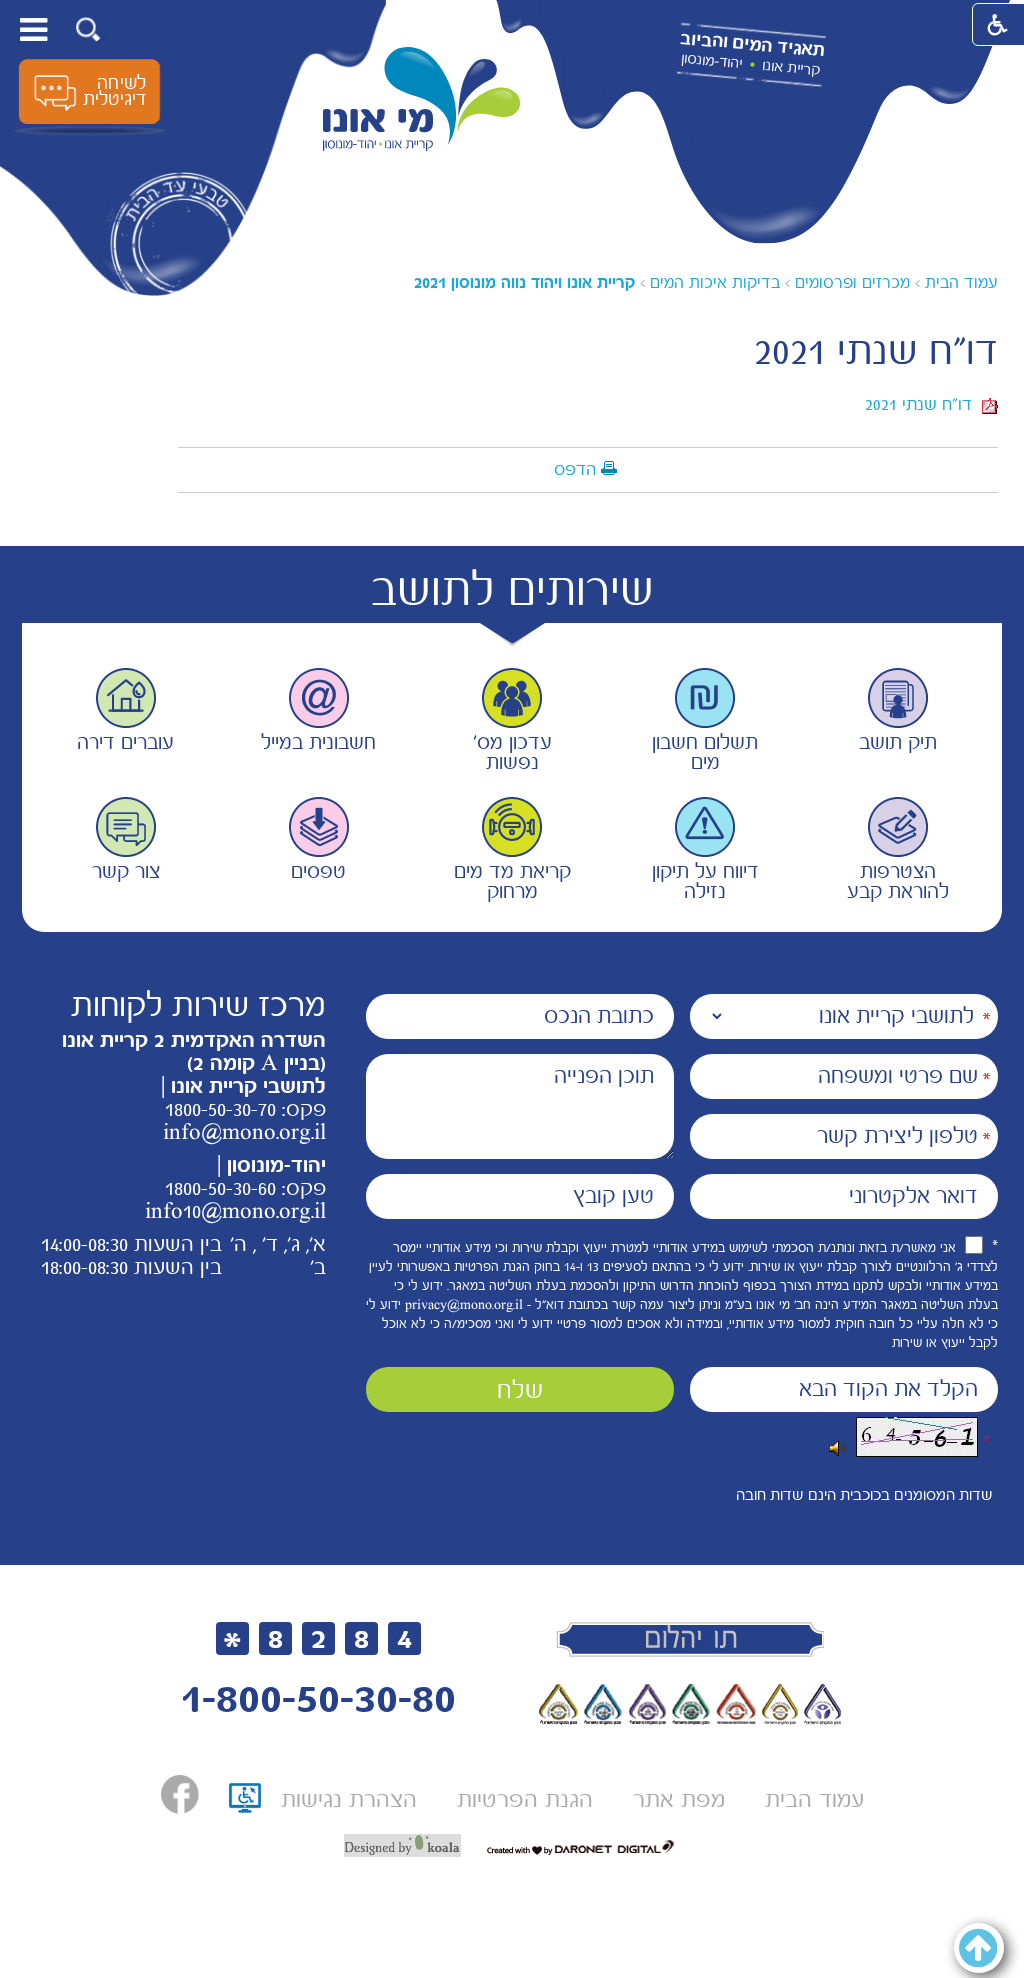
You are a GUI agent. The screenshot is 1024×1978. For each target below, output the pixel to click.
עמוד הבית (961, 282)
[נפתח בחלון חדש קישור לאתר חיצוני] (180, 1794)
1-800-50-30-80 (318, 1698)
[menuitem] (814, 1799)
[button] (88, 29)
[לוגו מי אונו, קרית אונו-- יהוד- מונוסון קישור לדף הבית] (422, 99)
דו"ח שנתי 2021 (923, 404)
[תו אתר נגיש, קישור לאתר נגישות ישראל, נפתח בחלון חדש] (245, 1804)
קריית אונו (791, 68)
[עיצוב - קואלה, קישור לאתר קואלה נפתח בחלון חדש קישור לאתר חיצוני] (402, 1846)
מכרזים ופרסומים (852, 282)
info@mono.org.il (244, 1132)
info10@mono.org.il (235, 1211)
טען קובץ (613, 1196)
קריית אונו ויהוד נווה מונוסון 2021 (524, 282)
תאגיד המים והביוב (752, 45)
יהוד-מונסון (711, 61)
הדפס (575, 469)
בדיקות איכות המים (715, 282)
